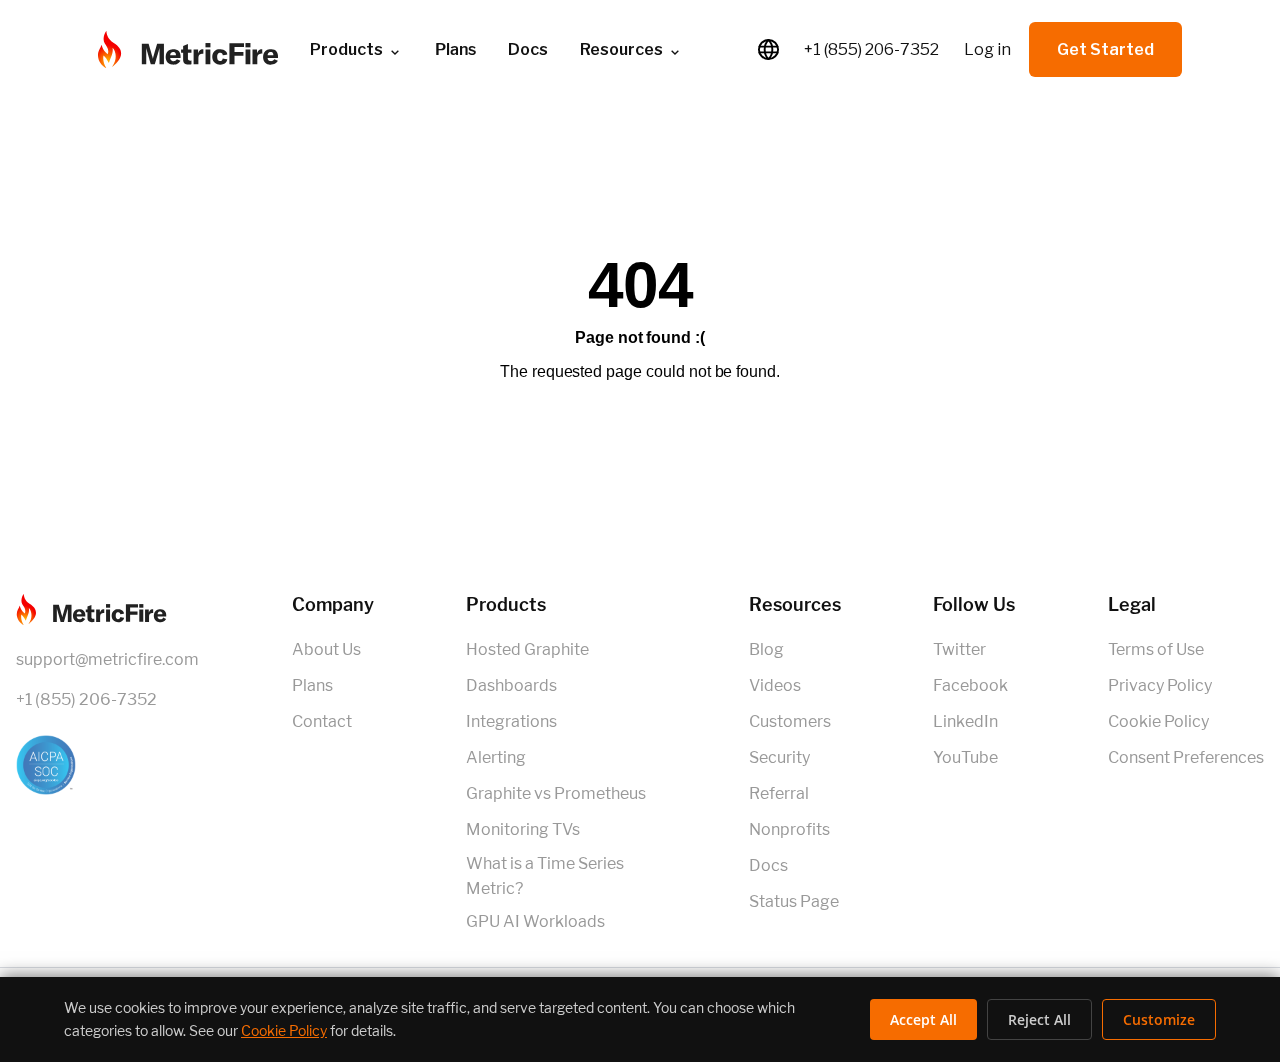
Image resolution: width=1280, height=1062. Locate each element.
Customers (790, 721)
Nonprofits (789, 829)
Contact (322, 721)
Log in (987, 49)
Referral (779, 793)
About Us (326, 649)
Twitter (959, 649)
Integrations (511, 721)
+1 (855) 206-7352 (871, 49)
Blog (766, 649)
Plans (312, 685)
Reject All (1039, 1019)
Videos (775, 685)
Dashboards (511, 685)
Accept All (923, 1019)
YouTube (965, 757)
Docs (528, 49)
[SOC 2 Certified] (107, 765)
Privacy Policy (1160, 685)
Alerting (496, 757)
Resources (621, 49)
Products (346, 49)
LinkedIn (965, 721)
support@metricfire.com (107, 659)
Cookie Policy (1158, 721)
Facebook (970, 685)
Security (779, 757)
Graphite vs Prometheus (556, 793)
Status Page (794, 901)
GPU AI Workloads (535, 921)
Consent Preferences (1186, 757)
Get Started (1105, 49)
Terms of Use (1156, 649)
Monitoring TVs (523, 829)
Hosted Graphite (527, 649)
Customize (1159, 1019)
